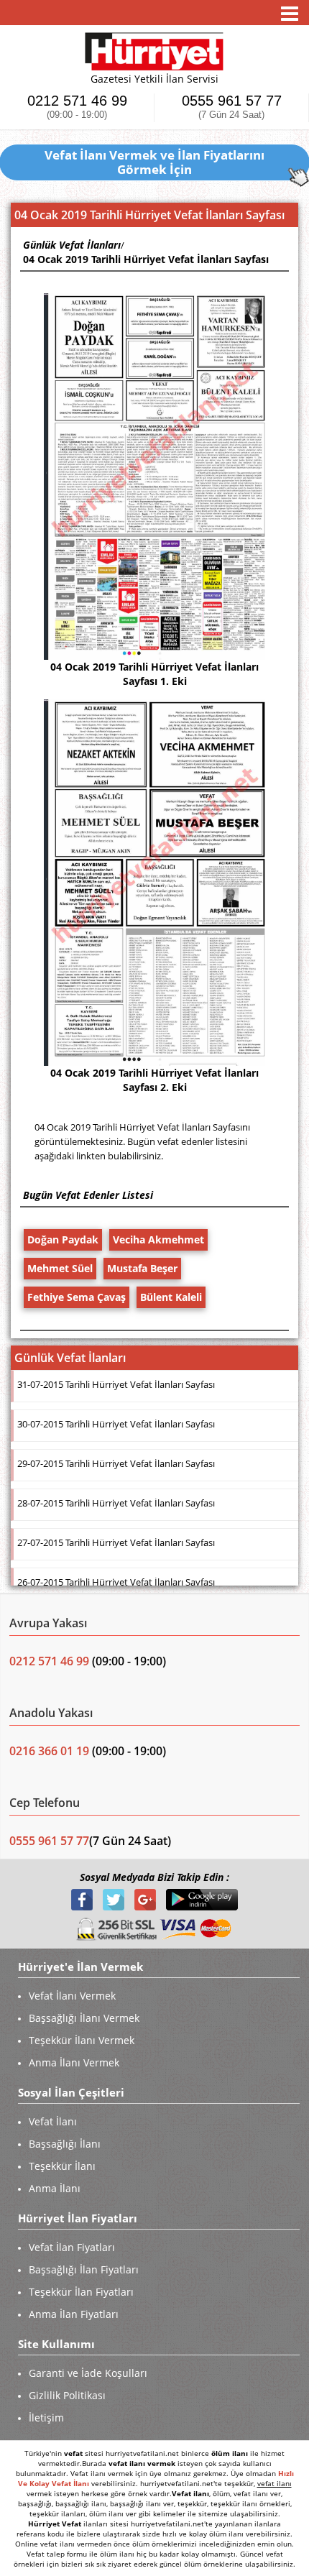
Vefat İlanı (53, 2121)
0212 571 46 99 (77, 107)
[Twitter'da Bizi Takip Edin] (115, 1899)
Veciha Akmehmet (158, 1239)
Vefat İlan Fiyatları (72, 2247)
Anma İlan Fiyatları (74, 2314)
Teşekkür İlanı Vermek (82, 2040)
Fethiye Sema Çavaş (77, 1297)
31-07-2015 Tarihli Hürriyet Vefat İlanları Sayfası (116, 1384)
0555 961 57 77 (232, 107)
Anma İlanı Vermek (74, 2062)
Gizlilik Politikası (67, 2395)
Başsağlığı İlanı (65, 2144)
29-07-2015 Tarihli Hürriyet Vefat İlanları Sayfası (116, 1463)
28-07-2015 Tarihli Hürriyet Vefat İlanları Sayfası (116, 1503)
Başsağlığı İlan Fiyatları (84, 2269)
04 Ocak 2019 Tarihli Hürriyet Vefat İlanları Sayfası (146, 259)
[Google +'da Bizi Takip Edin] (147, 1899)
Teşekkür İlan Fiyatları (81, 2292)
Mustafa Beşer (142, 1268)
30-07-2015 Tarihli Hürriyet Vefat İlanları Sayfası (116, 1424)
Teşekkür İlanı (62, 2166)
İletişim (46, 2418)
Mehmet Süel (60, 1268)
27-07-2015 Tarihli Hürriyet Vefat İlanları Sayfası (116, 1542)
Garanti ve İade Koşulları (88, 2373)
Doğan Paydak (63, 1239)
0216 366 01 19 (49, 1751)
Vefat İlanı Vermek (72, 1996)
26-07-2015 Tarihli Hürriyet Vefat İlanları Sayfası (116, 1582)
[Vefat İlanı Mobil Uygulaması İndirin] (202, 1899)
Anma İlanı (55, 2188)
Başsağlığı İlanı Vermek (84, 2018)
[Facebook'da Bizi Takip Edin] (83, 1899)
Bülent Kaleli (171, 1297)
